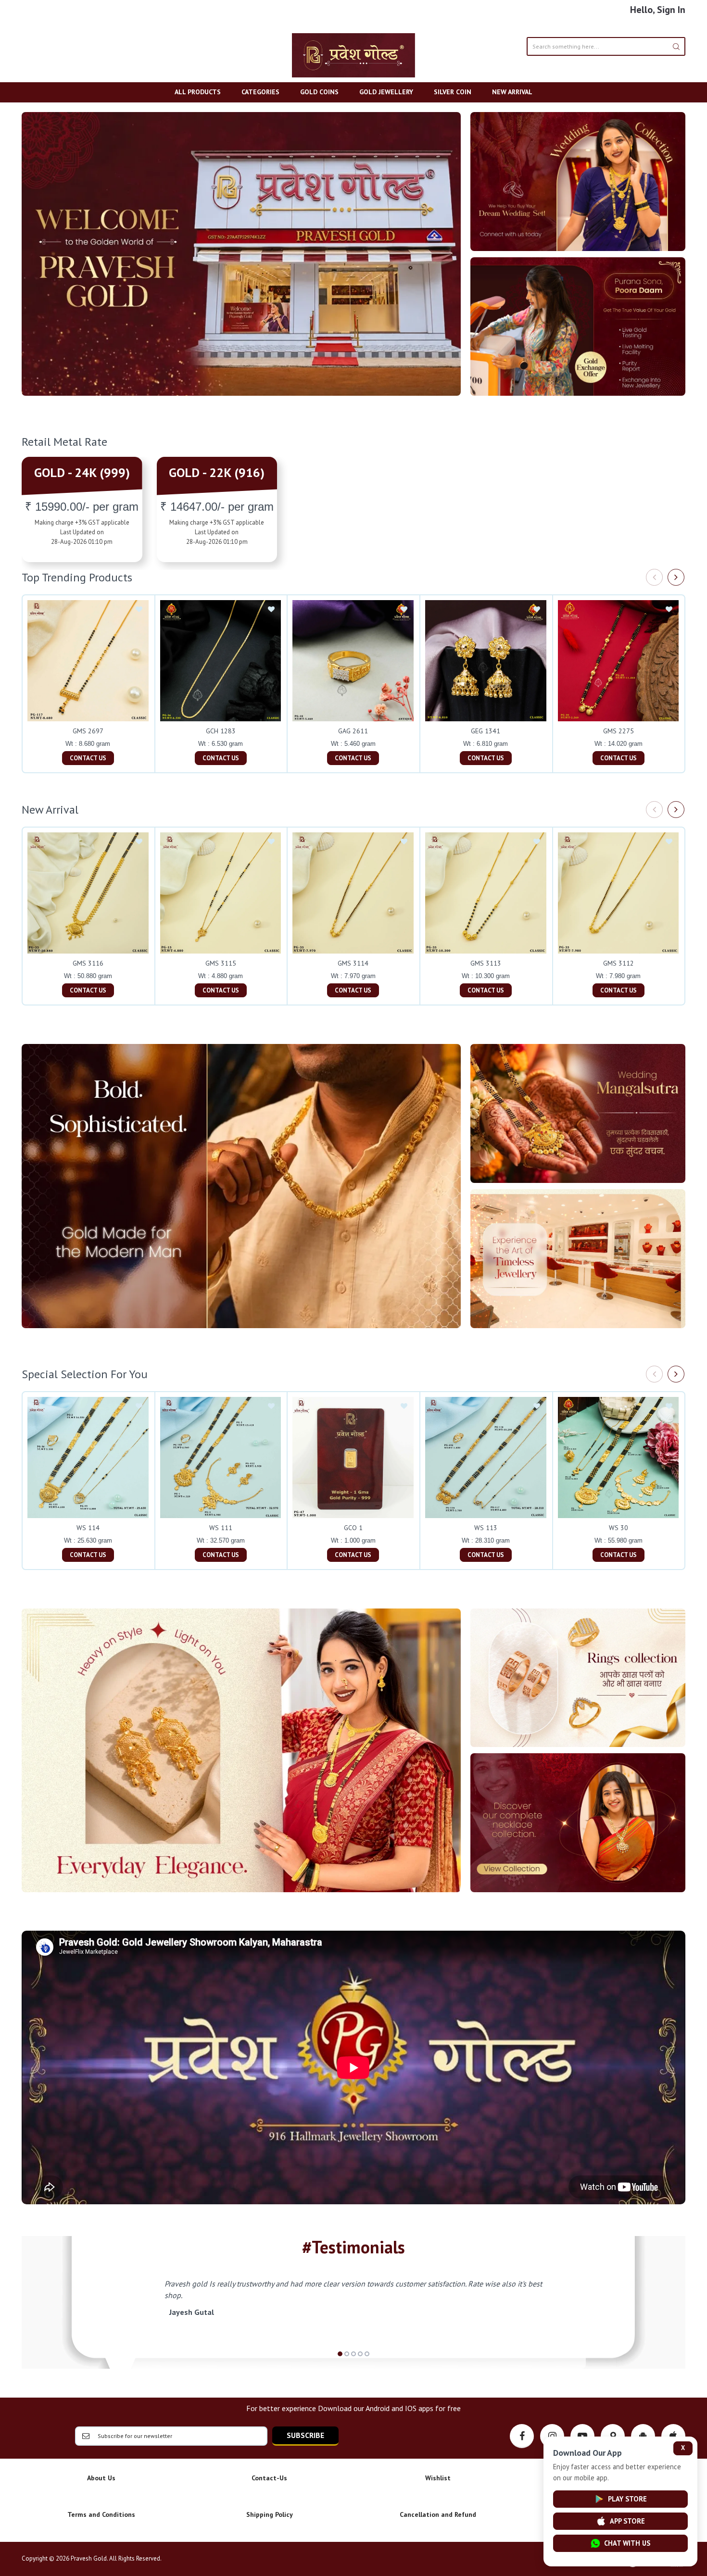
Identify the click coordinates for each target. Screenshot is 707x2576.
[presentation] (654, 577)
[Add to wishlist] (139, 610)
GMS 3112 (619, 963)
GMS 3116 (88, 963)
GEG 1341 (486, 731)
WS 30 (619, 1528)
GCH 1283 (221, 731)
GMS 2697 (88, 731)
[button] (340, 2354)
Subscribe (305, 2435)
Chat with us (627, 2543)
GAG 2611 (353, 731)
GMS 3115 (221, 963)
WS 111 (221, 1528)
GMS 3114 (353, 963)
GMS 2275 (619, 731)
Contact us (88, 758)
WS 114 (88, 1528)
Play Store (627, 2499)
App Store (627, 2521)
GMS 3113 (486, 963)
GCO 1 (353, 1528)
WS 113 (486, 1528)
